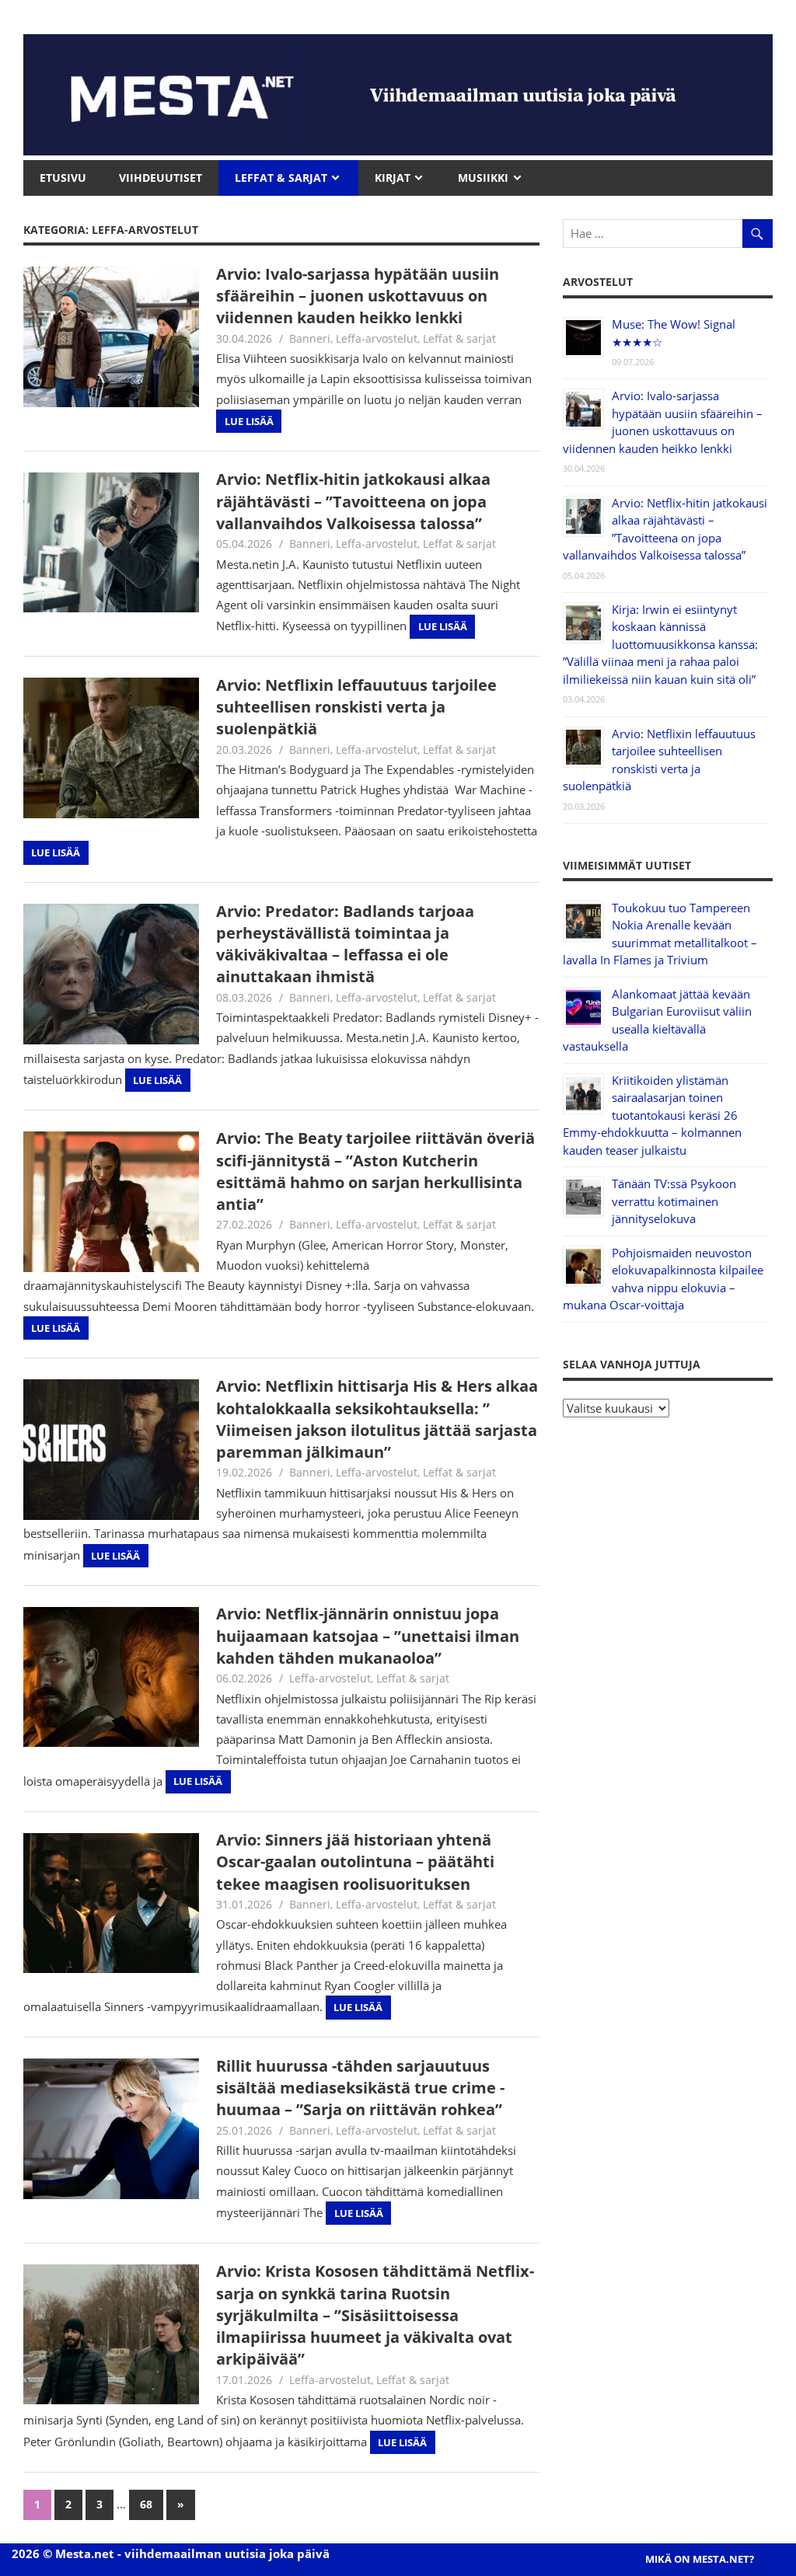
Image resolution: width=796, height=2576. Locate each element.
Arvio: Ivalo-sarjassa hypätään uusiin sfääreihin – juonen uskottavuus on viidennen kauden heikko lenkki (358, 296)
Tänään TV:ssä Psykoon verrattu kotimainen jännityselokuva (674, 1201)
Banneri (310, 338)
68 (146, 2504)
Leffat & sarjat (459, 338)
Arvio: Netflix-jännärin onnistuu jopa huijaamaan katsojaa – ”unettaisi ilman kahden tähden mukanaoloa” (368, 1636)
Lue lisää (249, 421)
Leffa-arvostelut (377, 338)
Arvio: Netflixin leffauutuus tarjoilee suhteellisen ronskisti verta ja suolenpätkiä (356, 707)
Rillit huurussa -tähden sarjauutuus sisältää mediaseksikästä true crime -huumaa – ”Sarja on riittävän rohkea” (360, 2088)
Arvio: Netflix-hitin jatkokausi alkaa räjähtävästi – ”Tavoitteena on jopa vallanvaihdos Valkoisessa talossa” (353, 501)
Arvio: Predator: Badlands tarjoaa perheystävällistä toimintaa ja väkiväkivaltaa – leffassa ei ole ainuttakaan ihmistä (345, 944)
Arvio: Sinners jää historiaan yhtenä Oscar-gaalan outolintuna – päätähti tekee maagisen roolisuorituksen (355, 1862)
